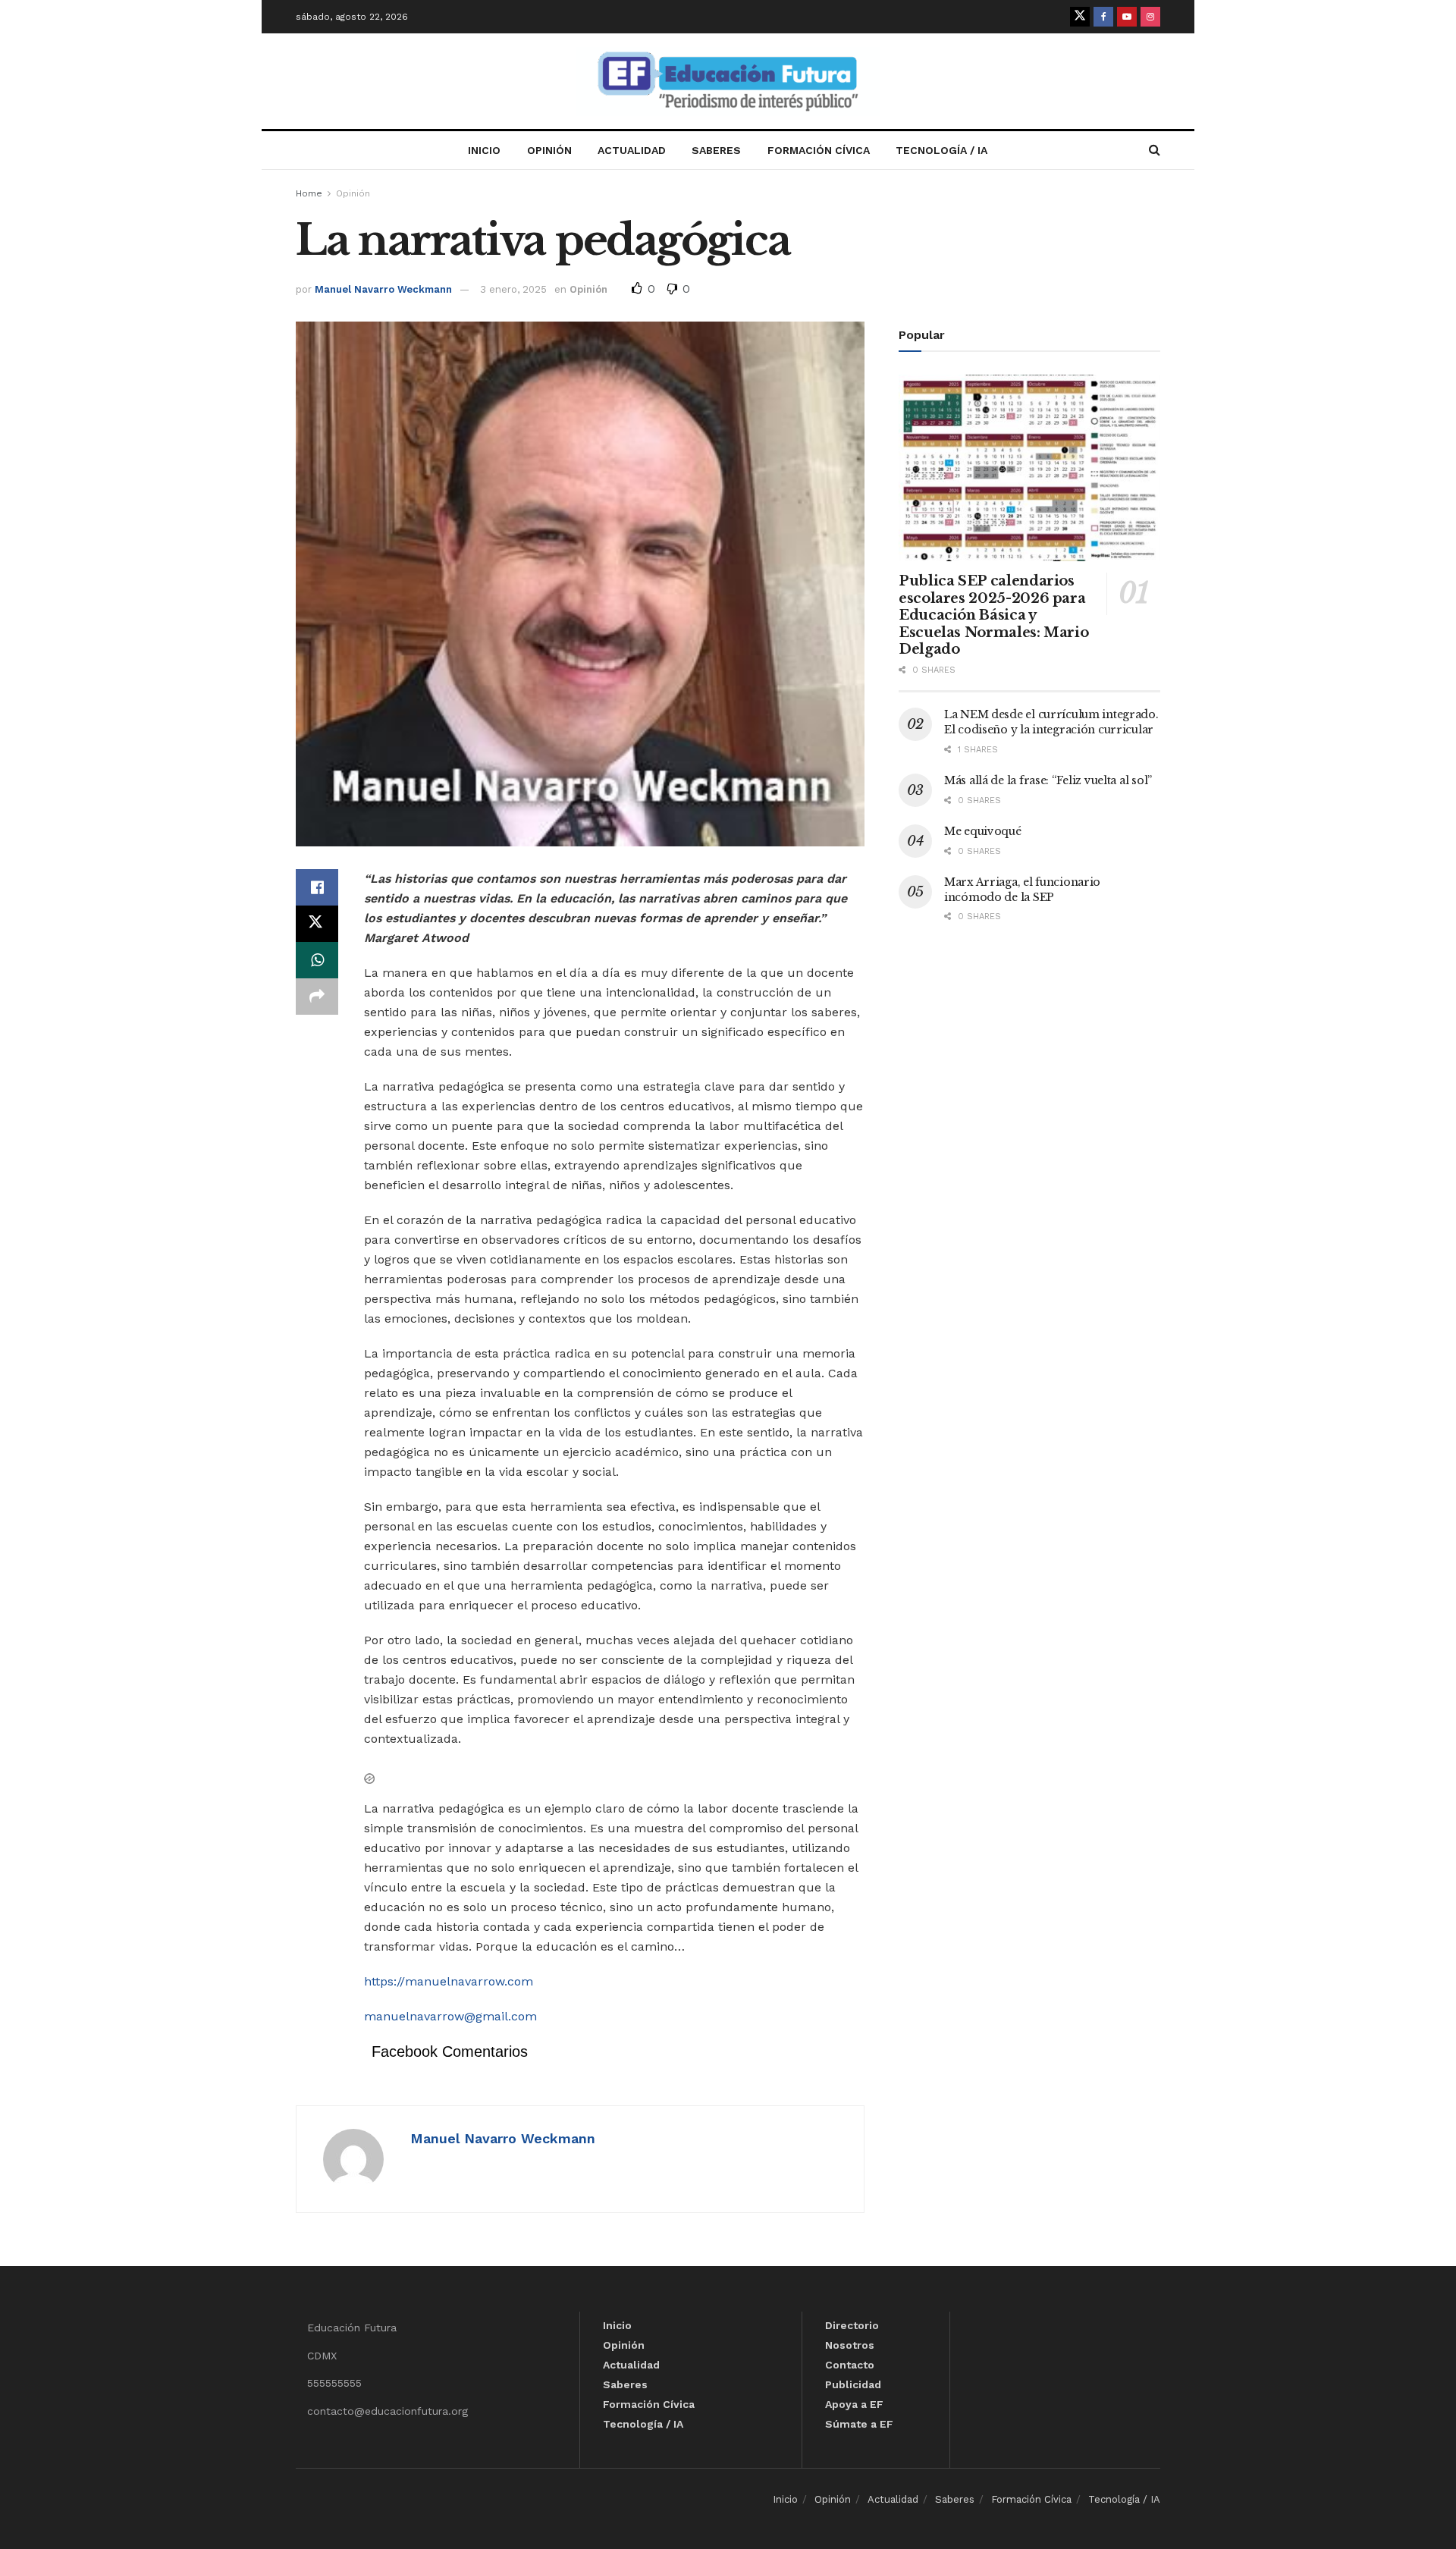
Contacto (850, 2365)
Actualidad (632, 150)
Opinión (549, 150)
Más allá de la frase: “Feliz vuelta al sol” (1048, 780)
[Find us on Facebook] (1103, 17)
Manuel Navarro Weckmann (383, 289)
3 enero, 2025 (513, 289)
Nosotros (850, 2345)
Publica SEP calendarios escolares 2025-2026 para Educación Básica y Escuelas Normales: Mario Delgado (993, 615)
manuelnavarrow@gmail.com (450, 2016)
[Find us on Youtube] (1127, 17)
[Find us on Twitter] (1080, 17)
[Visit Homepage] (728, 82)
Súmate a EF (859, 2424)
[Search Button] (1155, 150)
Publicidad (853, 2384)
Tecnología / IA (941, 150)
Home (309, 193)
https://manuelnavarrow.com (449, 1981)
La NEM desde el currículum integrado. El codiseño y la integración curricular (1051, 722)
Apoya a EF (854, 2404)
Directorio (852, 2325)
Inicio (484, 150)
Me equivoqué (983, 831)
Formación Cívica (819, 150)
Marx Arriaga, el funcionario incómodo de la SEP (1022, 890)
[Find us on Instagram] (1150, 17)
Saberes (716, 150)
